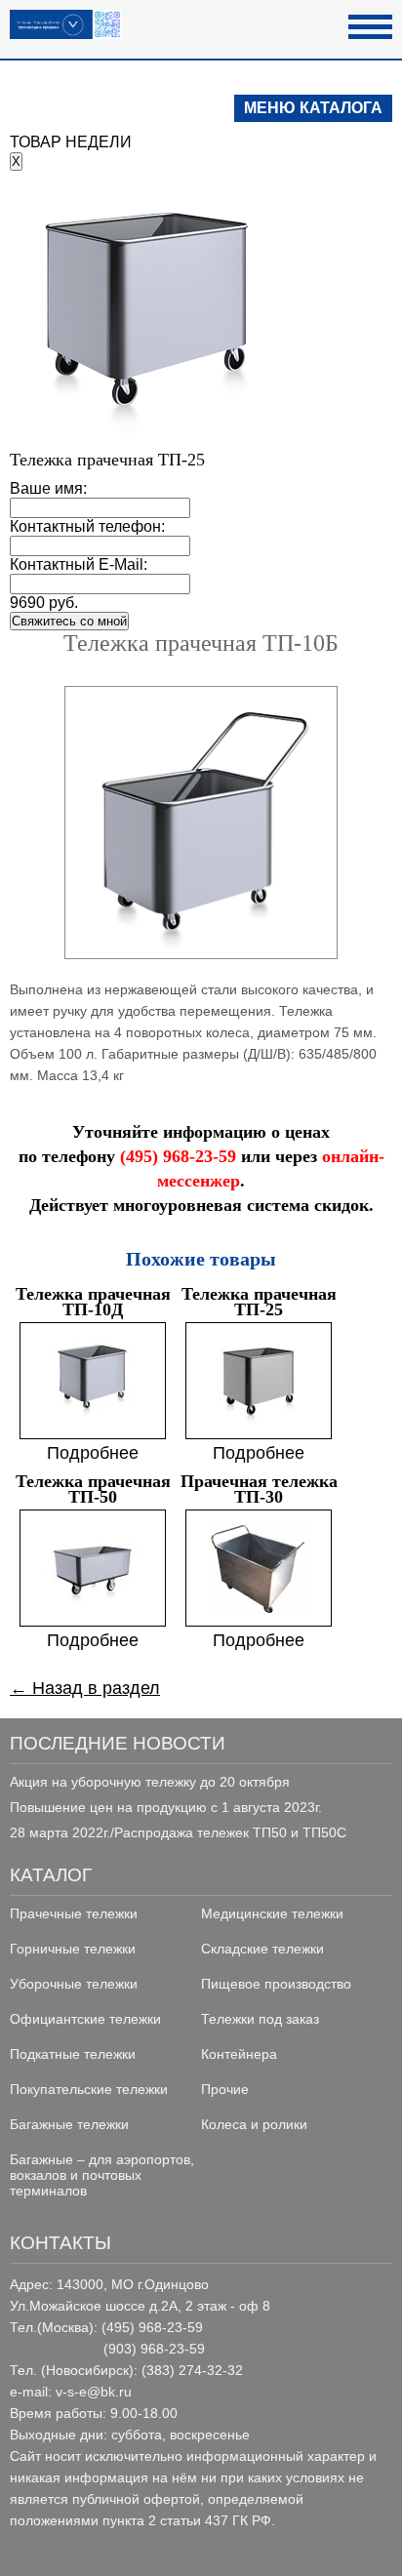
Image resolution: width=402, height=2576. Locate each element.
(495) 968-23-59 (178, 1156)
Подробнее (93, 1453)
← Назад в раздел (85, 1688)
